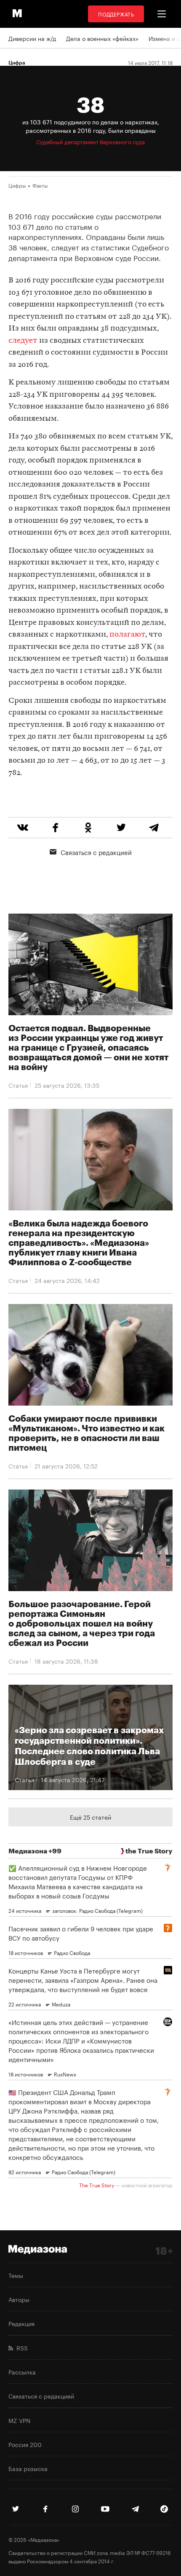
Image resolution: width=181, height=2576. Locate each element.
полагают (127, 635)
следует (23, 341)
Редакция (21, 2323)
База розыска (28, 2468)
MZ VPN (19, 2420)
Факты (40, 185)
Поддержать (116, 14)
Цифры (17, 185)
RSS (20, 2347)
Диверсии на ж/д (32, 38)
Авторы (19, 2299)
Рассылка (22, 2372)
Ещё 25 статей (90, 1817)
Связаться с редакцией (96, 852)
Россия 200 (25, 2444)
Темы (16, 2275)
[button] (162, 14)
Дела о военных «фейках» (102, 38)
